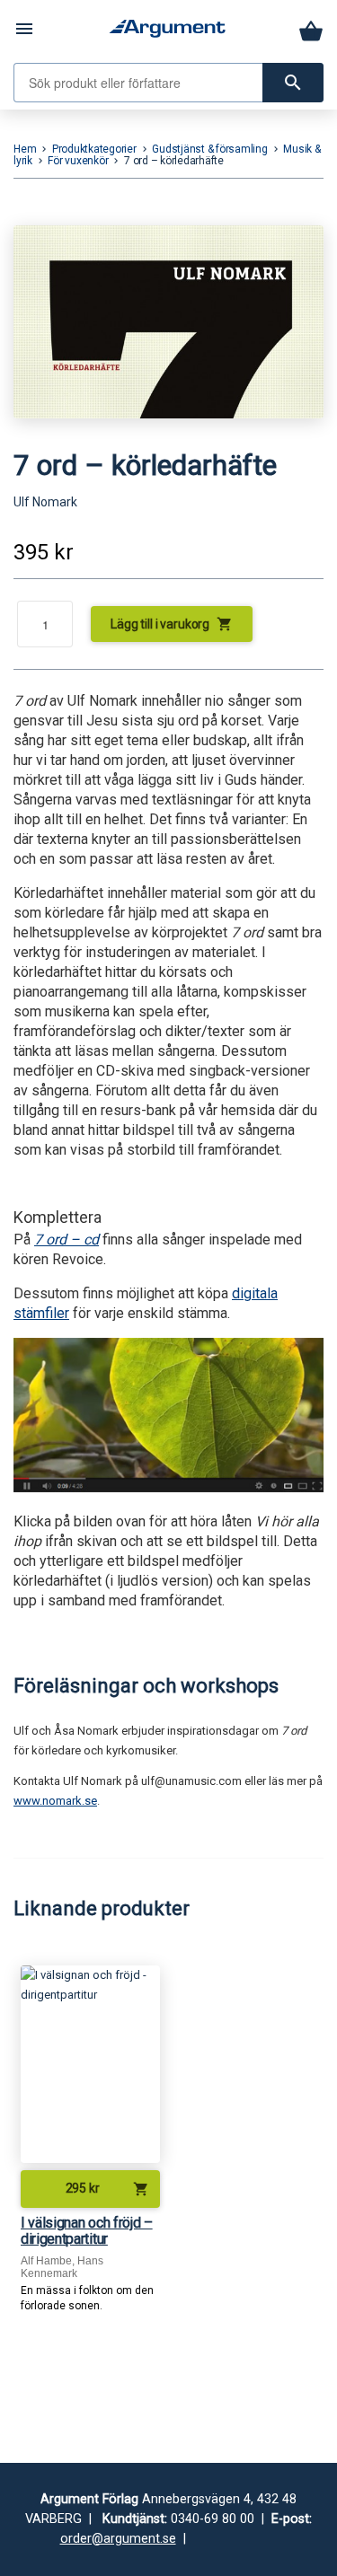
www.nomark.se (55, 1801)
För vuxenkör (78, 161)
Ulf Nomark (45, 502)
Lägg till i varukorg (172, 624)
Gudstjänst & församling (209, 149)
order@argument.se (118, 2539)
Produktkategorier (94, 149)
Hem (25, 149)
